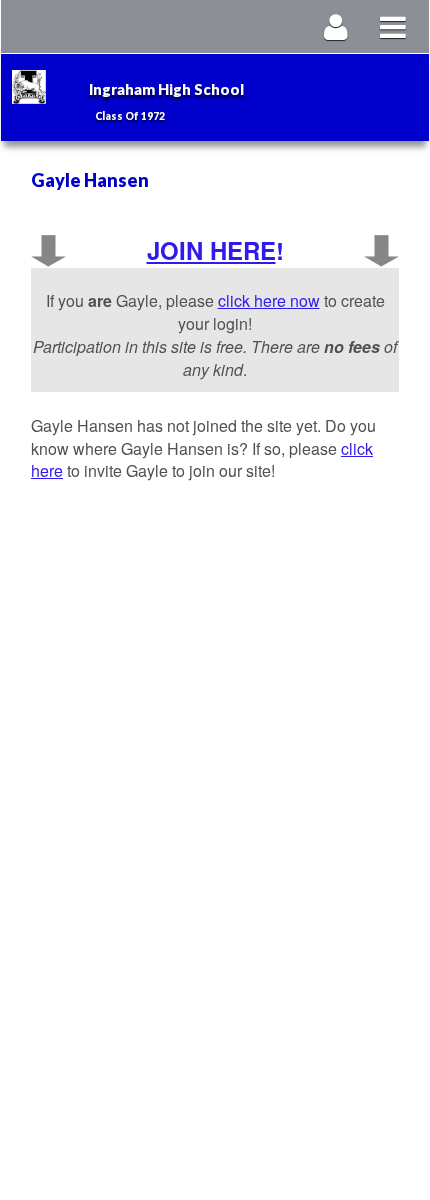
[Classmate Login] (336, 26)
